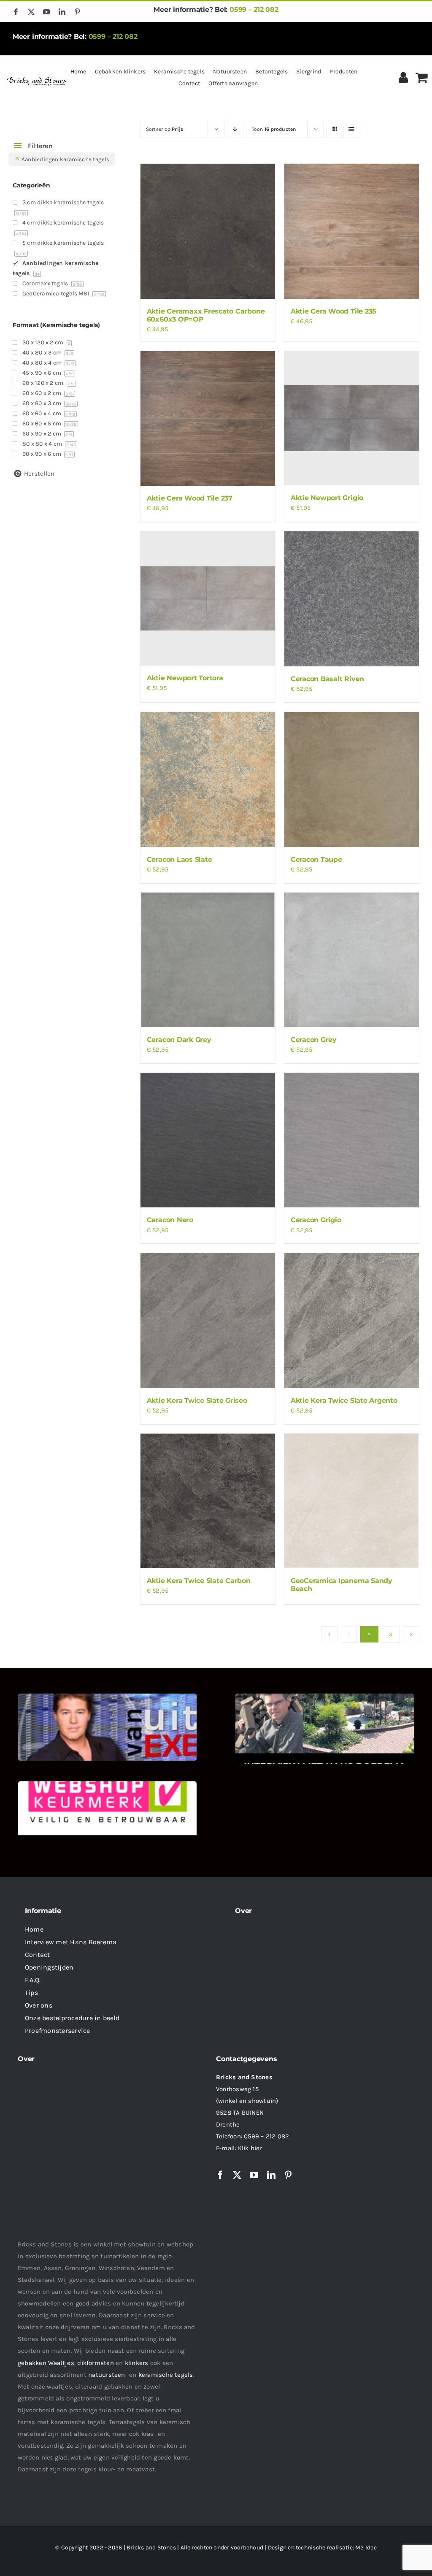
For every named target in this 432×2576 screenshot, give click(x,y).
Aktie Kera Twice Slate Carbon (199, 1581)
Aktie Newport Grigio (327, 498)
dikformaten (95, 2363)
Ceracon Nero (170, 1220)
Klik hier (250, 2148)
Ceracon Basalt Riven (327, 679)
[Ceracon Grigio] (352, 1140)
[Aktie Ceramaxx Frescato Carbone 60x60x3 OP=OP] (208, 231)
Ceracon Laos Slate (180, 859)
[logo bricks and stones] (37, 78)
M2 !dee (366, 2548)
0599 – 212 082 (254, 9)
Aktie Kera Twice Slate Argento (344, 1400)
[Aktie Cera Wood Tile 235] (352, 231)
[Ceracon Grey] (352, 960)
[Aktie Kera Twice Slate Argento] (352, 1320)
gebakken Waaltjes (46, 2363)
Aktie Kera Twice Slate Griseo (197, 1400)
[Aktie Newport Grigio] (352, 418)
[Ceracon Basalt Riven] (352, 599)
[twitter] (31, 12)
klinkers (137, 2363)
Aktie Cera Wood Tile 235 (333, 311)
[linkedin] (62, 12)
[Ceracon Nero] (208, 1140)
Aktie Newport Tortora (185, 678)
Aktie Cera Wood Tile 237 (190, 498)
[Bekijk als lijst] (352, 129)
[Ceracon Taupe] (352, 779)
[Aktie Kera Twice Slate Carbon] (208, 1501)
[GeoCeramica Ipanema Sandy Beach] (352, 1501)
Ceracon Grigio (316, 1220)
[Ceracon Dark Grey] (208, 960)
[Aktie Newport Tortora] (208, 598)
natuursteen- (108, 2375)
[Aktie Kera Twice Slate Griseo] (208, 1320)
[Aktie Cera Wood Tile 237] (208, 418)
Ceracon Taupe (316, 859)
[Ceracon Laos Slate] (208, 779)
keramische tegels (166, 2375)
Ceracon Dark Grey (179, 1040)
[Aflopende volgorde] (235, 129)
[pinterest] (77, 12)
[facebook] (16, 12)
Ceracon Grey (314, 1040)
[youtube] (46, 12)
